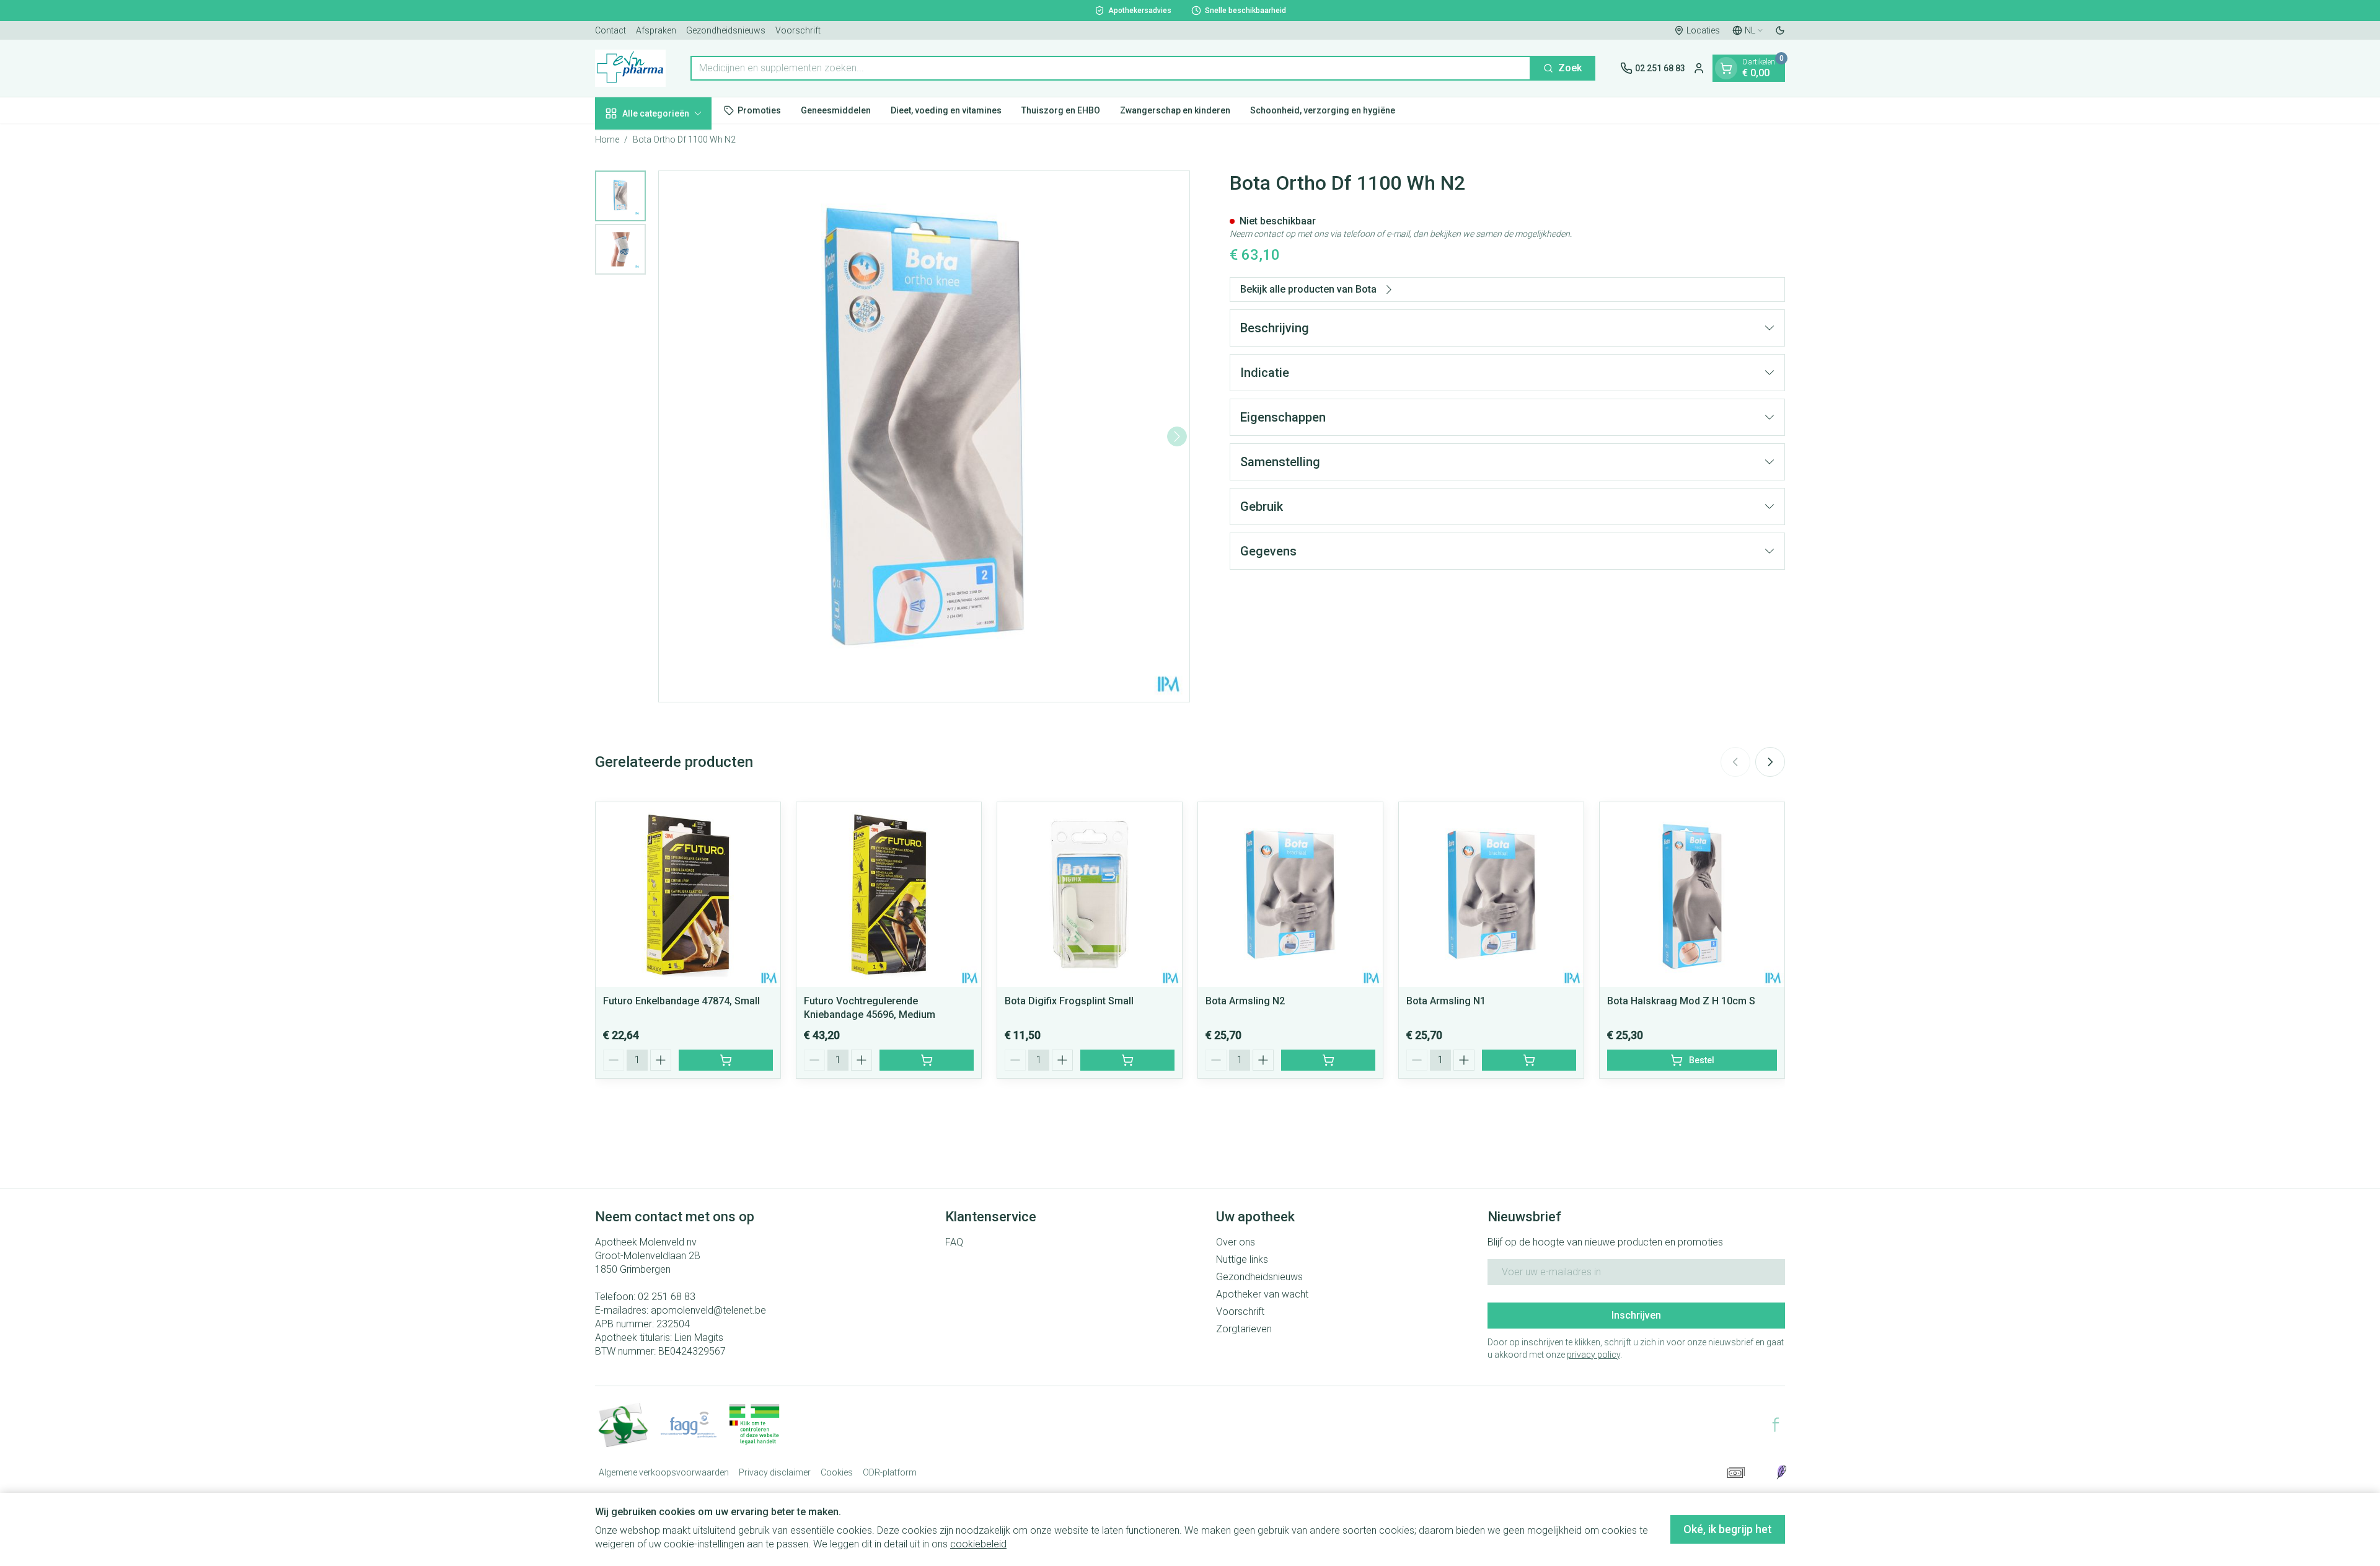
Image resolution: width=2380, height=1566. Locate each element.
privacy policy (1593, 1355)
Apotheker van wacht (1262, 1294)
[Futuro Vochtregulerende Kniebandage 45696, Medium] (889, 895)
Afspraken (656, 30)
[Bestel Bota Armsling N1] (1529, 1060)
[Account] (1699, 68)
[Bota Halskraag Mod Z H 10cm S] (1692, 895)
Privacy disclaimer (775, 1472)
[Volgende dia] (1770, 762)
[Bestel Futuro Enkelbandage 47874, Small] (726, 1060)
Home (607, 139)
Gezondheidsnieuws (726, 30)
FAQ (954, 1242)
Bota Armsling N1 (1446, 1001)
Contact (610, 30)
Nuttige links (1242, 1259)
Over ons (1236, 1242)
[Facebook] (1776, 1425)
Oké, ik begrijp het (1728, 1529)
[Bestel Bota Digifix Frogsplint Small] (1127, 1060)
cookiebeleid (978, 1544)
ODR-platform (890, 1472)
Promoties (759, 110)
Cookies (837, 1472)
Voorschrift (798, 30)
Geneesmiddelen (836, 110)
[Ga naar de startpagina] (630, 68)
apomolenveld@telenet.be (708, 1310)
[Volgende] (1177, 436)
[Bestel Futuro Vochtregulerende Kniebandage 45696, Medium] (927, 1060)
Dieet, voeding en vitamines (946, 110)
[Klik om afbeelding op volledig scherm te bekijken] (924, 436)
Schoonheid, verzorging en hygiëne (1323, 110)
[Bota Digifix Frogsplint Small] (1090, 895)
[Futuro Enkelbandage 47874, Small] (688, 895)
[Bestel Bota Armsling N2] (1328, 1060)
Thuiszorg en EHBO (1061, 110)
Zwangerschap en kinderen (1175, 110)
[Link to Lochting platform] (1781, 1472)
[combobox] (1111, 68)
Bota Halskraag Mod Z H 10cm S (1681, 1001)
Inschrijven (1636, 1315)
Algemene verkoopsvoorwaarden (664, 1472)
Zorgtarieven (1244, 1329)
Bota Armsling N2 (1245, 1001)
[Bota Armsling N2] (1290, 895)
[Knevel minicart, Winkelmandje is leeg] (1726, 68)
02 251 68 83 (667, 1297)
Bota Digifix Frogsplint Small (1069, 1001)
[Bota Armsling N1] (1491, 895)
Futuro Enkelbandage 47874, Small (681, 1001)
